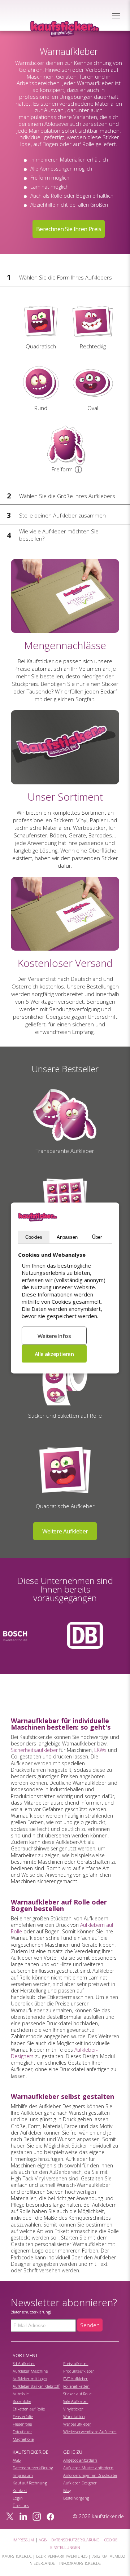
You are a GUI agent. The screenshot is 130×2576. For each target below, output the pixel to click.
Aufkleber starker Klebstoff (36, 2386)
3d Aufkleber (24, 2363)
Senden (90, 2325)
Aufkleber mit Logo (30, 2379)
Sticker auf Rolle (77, 2394)
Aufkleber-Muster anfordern (88, 2468)
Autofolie (21, 2394)
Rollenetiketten (76, 2386)
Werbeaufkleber (77, 2424)
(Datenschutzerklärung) (31, 2312)
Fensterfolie (23, 2416)
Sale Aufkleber (76, 2401)
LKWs (100, 1750)
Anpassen (67, 1237)
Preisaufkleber (76, 2363)
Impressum (23, 2475)
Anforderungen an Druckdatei (90, 2475)
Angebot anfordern (80, 2460)
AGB (17, 2460)
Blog (67, 2490)
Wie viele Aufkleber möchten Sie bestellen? (59, 535)
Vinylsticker (73, 2409)
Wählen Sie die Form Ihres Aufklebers (66, 277)
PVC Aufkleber (75, 2379)
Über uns (21, 2505)
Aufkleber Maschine (30, 2371)
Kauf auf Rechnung (30, 2483)
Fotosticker (22, 2432)
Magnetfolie (23, 2439)
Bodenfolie (22, 2401)
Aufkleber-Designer (80, 2483)
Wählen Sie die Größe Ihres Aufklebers (67, 496)
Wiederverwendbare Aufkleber (90, 2432)
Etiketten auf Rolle (29, 2409)
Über (97, 1237)
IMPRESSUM (23, 2540)
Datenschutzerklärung (33, 2468)
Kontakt (20, 2490)
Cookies (34, 1237)
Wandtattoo (74, 2416)
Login (18, 2498)
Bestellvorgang (76, 2498)
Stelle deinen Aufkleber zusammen (62, 515)
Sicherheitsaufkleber (34, 1750)
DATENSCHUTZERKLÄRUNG (75, 2540)
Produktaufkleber (79, 2371)
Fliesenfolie (22, 2424)
